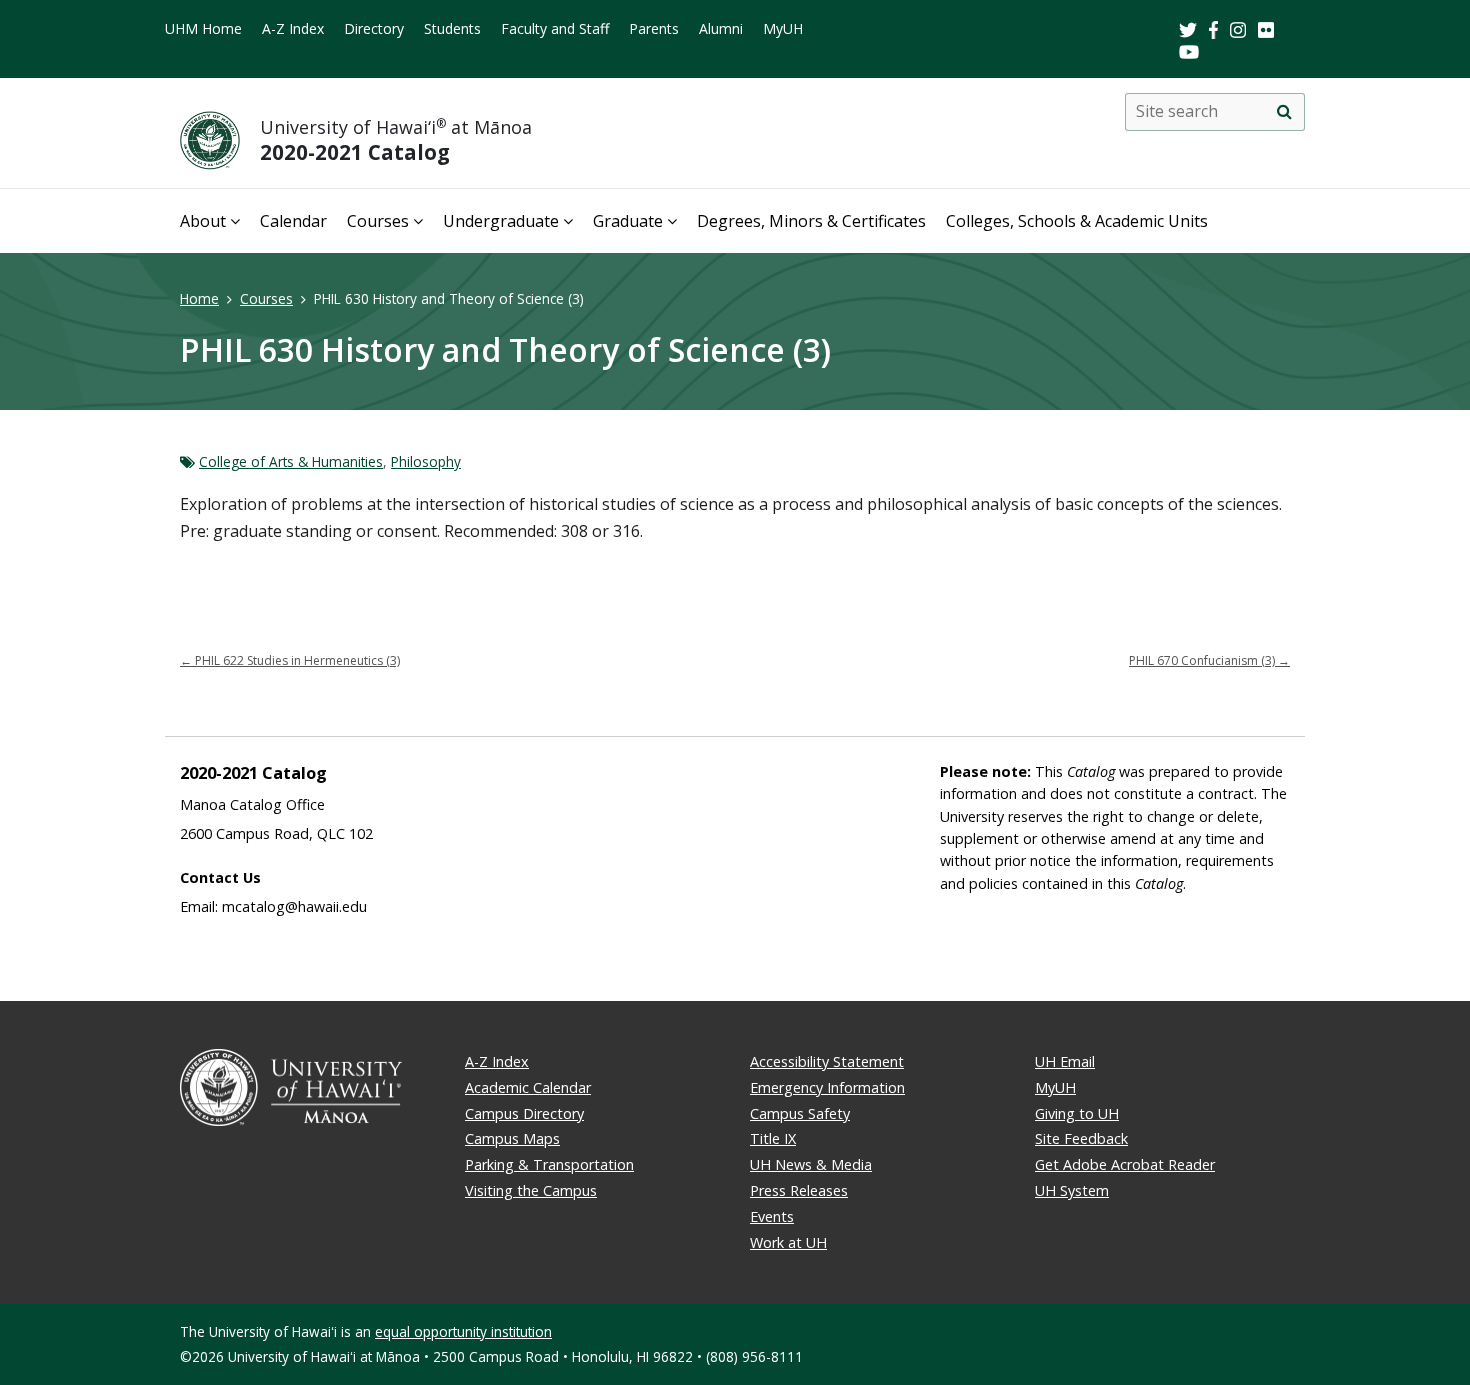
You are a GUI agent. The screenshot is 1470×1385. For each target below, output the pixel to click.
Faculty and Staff (555, 28)
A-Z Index (293, 28)
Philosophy (426, 461)
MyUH (783, 28)
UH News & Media (811, 1164)
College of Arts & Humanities (291, 461)
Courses (378, 221)
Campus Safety (800, 1113)
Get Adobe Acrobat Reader (1125, 1164)
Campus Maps (512, 1138)
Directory (374, 28)
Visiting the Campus (531, 1190)
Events (772, 1216)
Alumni (721, 28)
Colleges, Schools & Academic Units (1077, 221)
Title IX (773, 1138)
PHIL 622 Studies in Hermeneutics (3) (290, 660)
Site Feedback (1081, 1138)
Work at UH (788, 1242)
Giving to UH (1077, 1113)
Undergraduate (501, 221)
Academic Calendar (528, 1087)
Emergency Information (827, 1087)
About (203, 221)
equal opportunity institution (463, 1331)
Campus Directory (524, 1113)
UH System (1072, 1190)
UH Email (1065, 1061)
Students (452, 28)
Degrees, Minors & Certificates (811, 221)
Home (199, 298)
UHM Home (203, 28)
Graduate (628, 221)
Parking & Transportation (549, 1164)
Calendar (293, 221)
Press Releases (799, 1190)
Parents (654, 28)
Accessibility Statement (827, 1061)
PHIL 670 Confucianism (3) (1209, 660)
